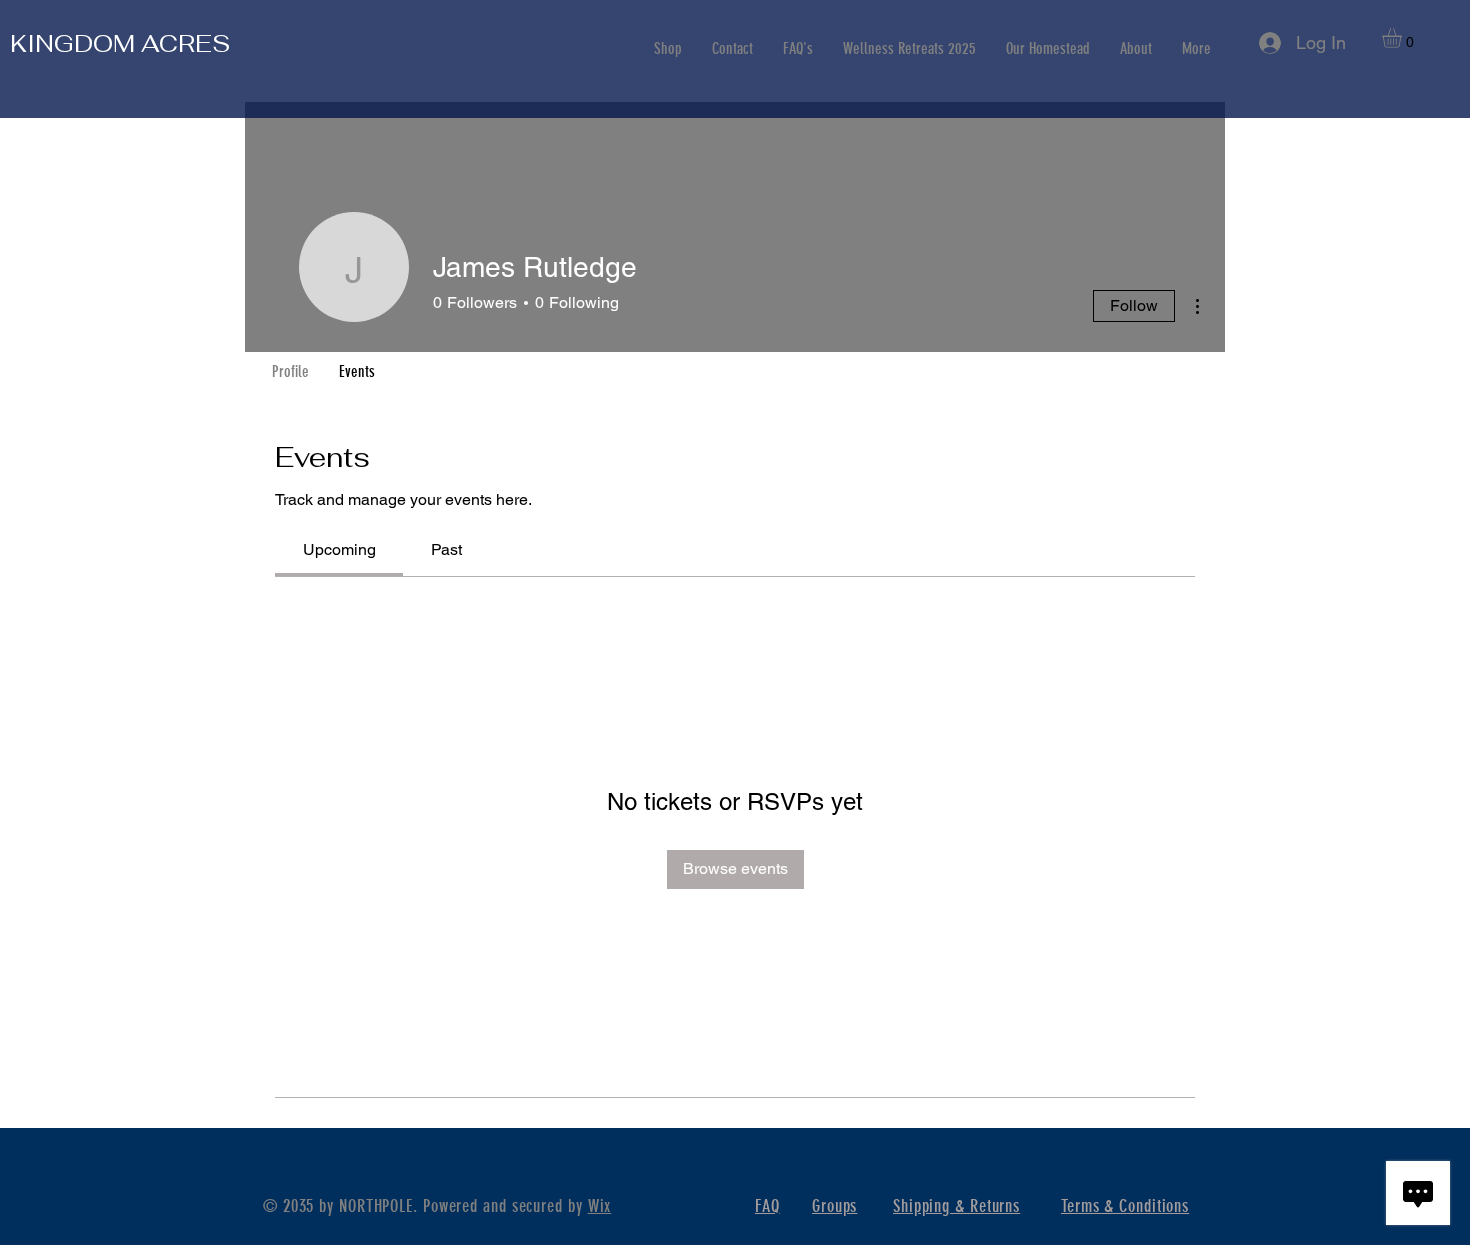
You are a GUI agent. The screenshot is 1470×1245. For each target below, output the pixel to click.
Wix (600, 1206)
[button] (1403, 38)
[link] (339, 549)
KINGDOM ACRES (120, 43)
